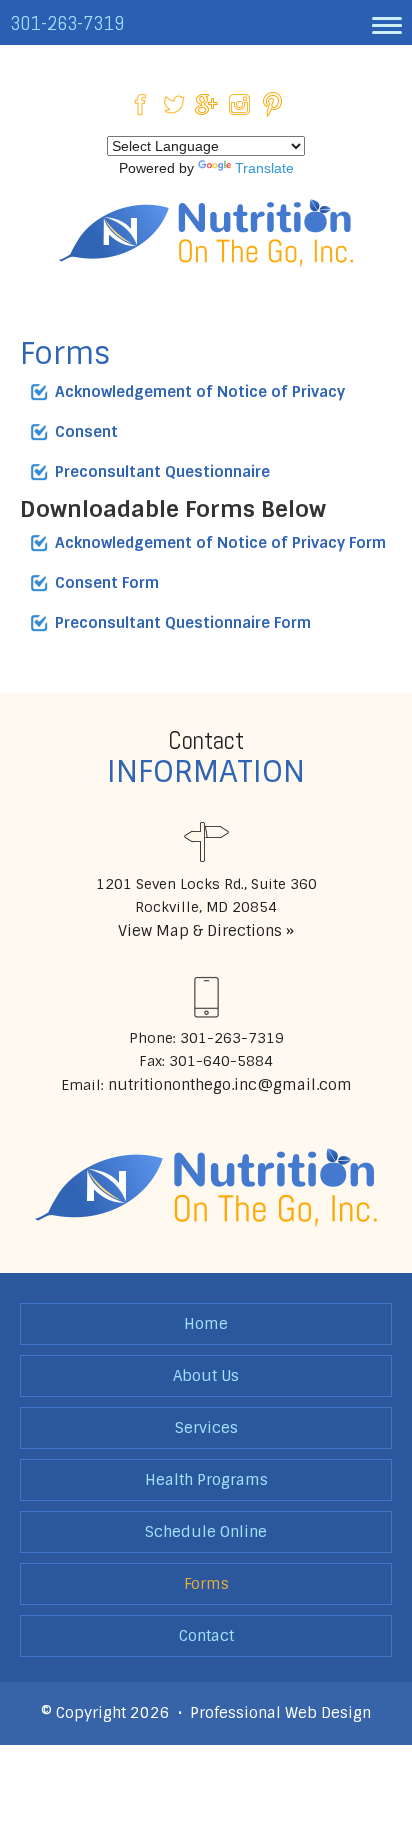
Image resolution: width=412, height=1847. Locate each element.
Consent (86, 432)
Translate (264, 168)
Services (206, 1428)
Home (206, 1324)
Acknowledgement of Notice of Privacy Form (220, 543)
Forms (206, 1584)
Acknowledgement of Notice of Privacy (200, 392)
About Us (206, 1376)
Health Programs (206, 1480)
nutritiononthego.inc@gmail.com (228, 1085)
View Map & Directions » (206, 931)
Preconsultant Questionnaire (162, 472)
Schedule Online (206, 1532)
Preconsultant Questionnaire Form (183, 623)
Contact (206, 1636)
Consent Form (107, 583)
